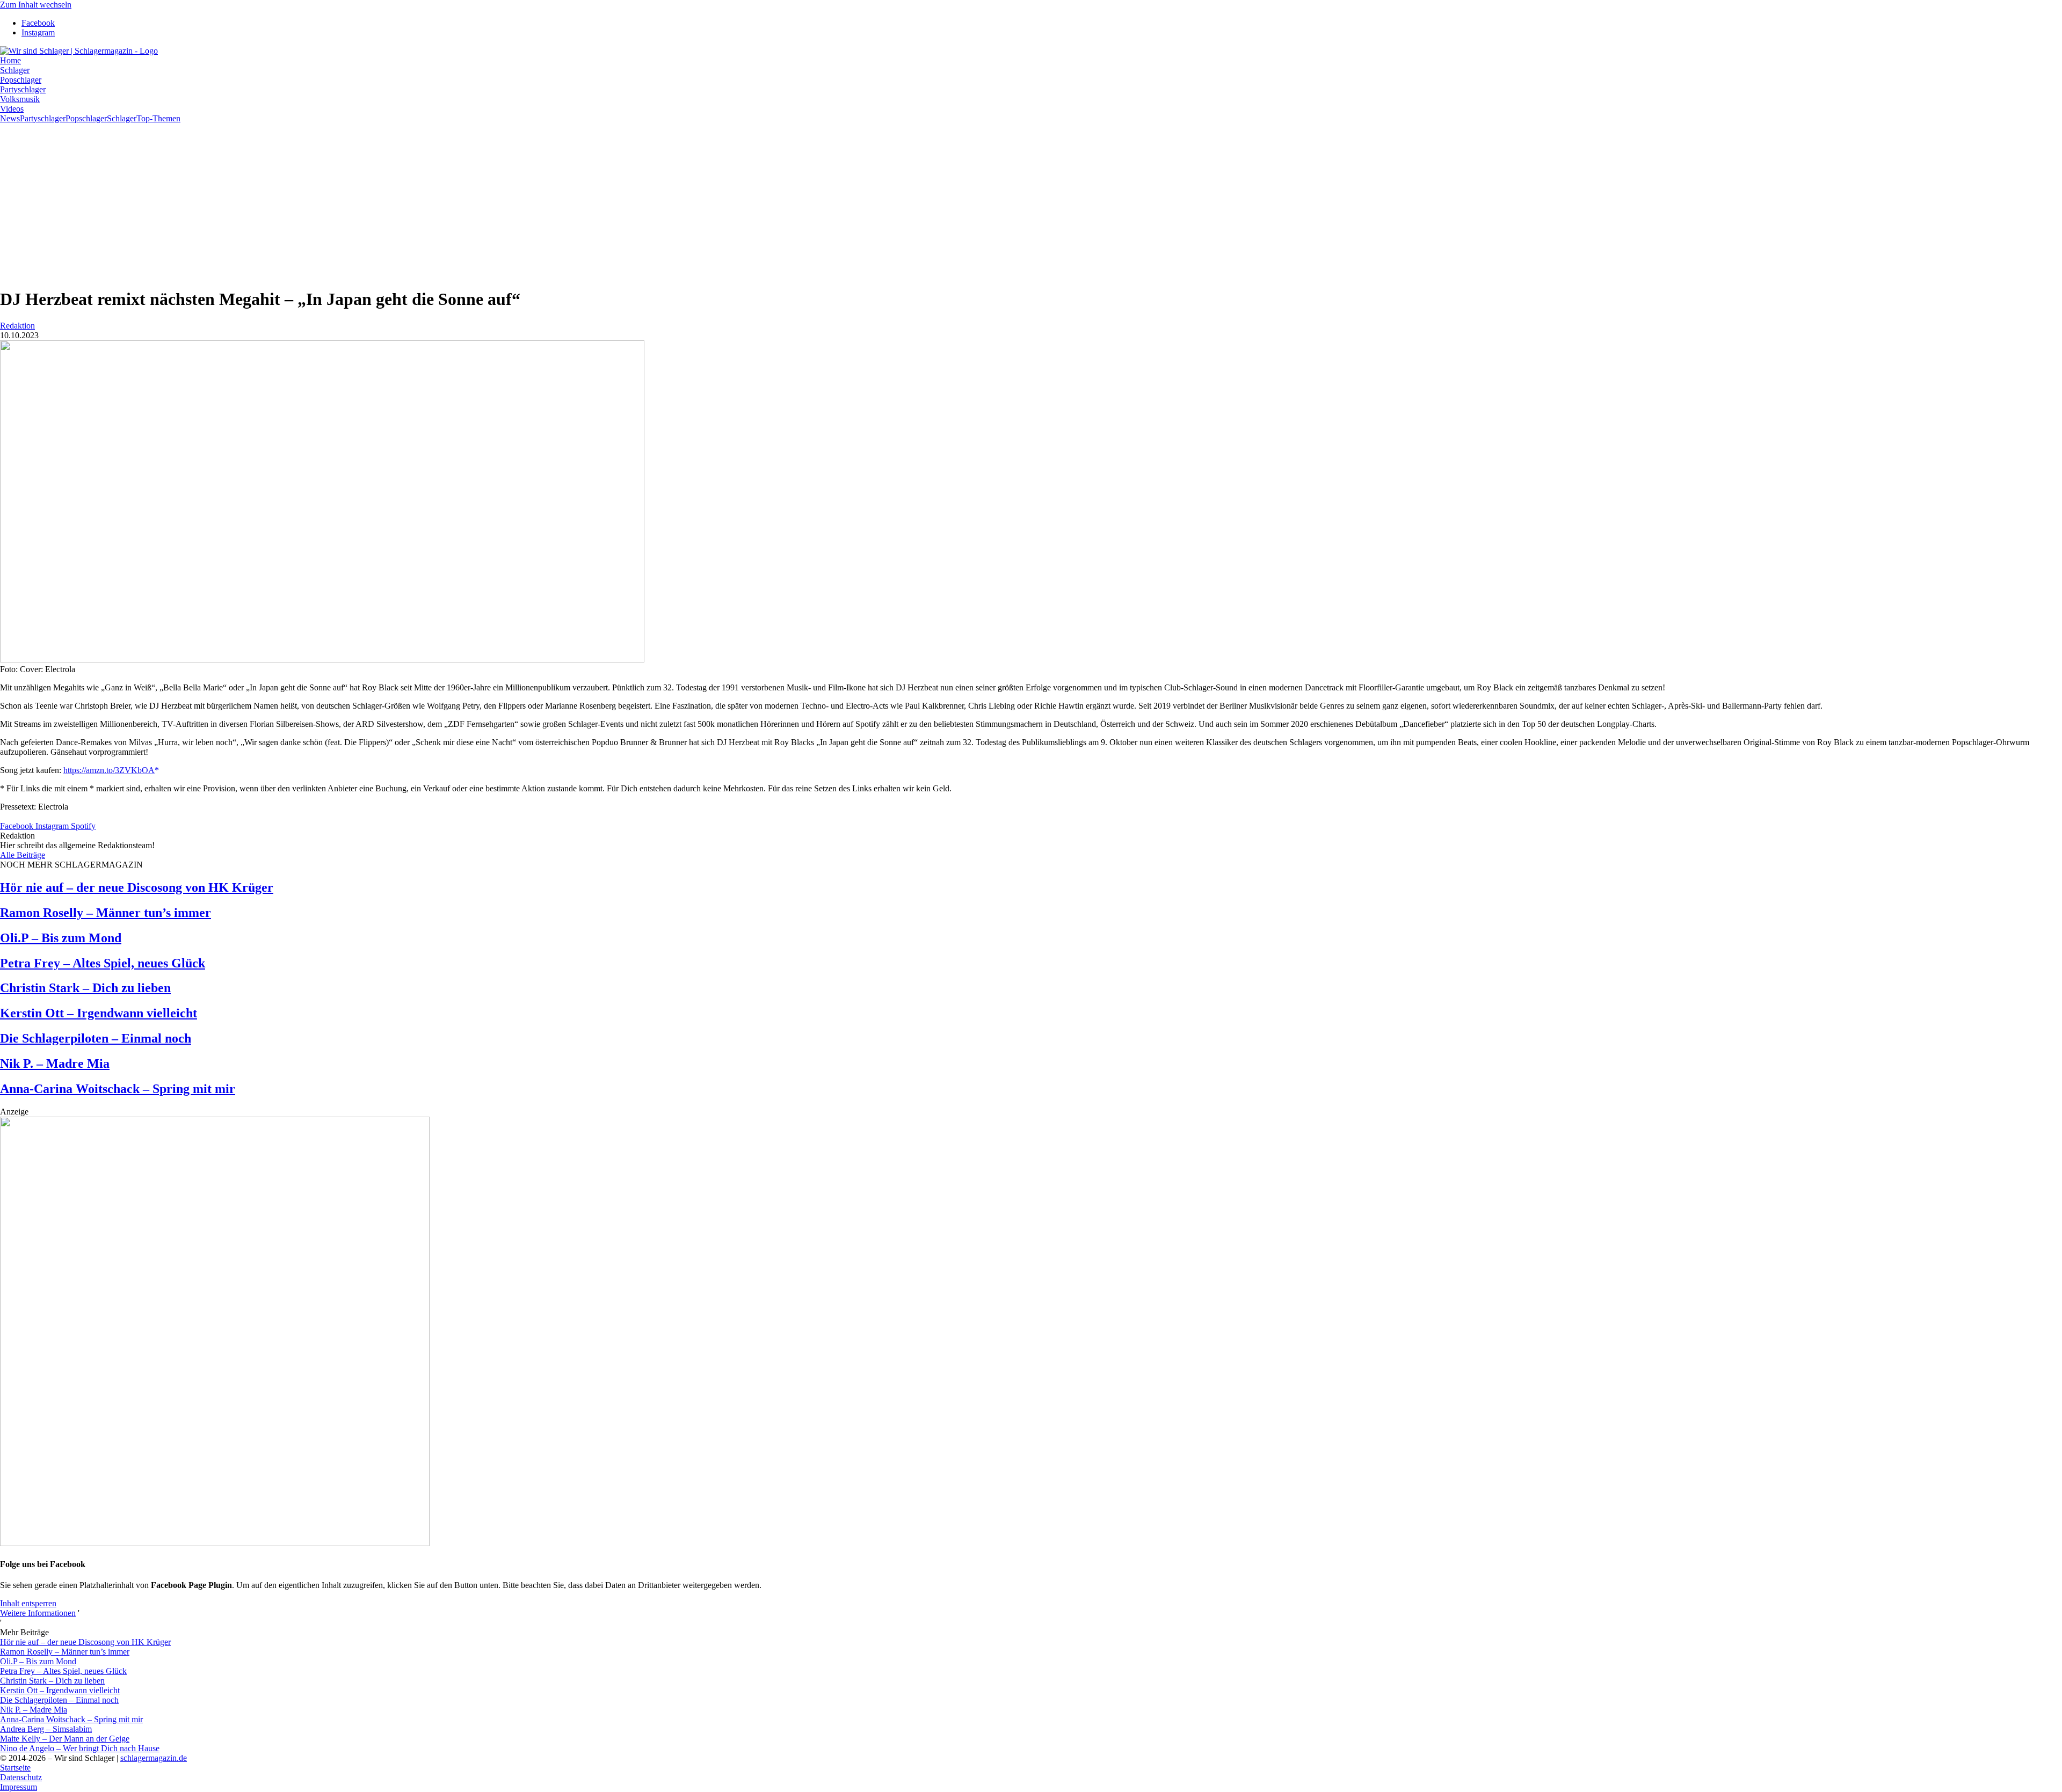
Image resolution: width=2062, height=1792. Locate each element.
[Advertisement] (1031, 203)
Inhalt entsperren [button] (28, 1603)
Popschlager (86, 118)
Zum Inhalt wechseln (36, 5)
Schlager (122, 118)
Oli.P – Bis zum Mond (61, 938)
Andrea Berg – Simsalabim (46, 1729)
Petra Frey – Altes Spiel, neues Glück (103, 963)
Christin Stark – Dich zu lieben (85, 988)
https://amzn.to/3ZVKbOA (109, 770)
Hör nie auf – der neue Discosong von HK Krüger (137, 887)
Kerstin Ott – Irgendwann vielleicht (99, 1013)
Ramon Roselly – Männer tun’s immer (106, 913)
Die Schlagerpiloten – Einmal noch (96, 1038)
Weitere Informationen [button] (38, 1613)
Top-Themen (158, 118)
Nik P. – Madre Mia (55, 1063)
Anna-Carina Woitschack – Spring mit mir (118, 1089)
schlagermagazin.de (154, 1758)
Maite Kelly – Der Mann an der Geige (65, 1739)
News (10, 118)
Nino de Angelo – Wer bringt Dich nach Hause (80, 1748)
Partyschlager (43, 118)
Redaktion (17, 326)
